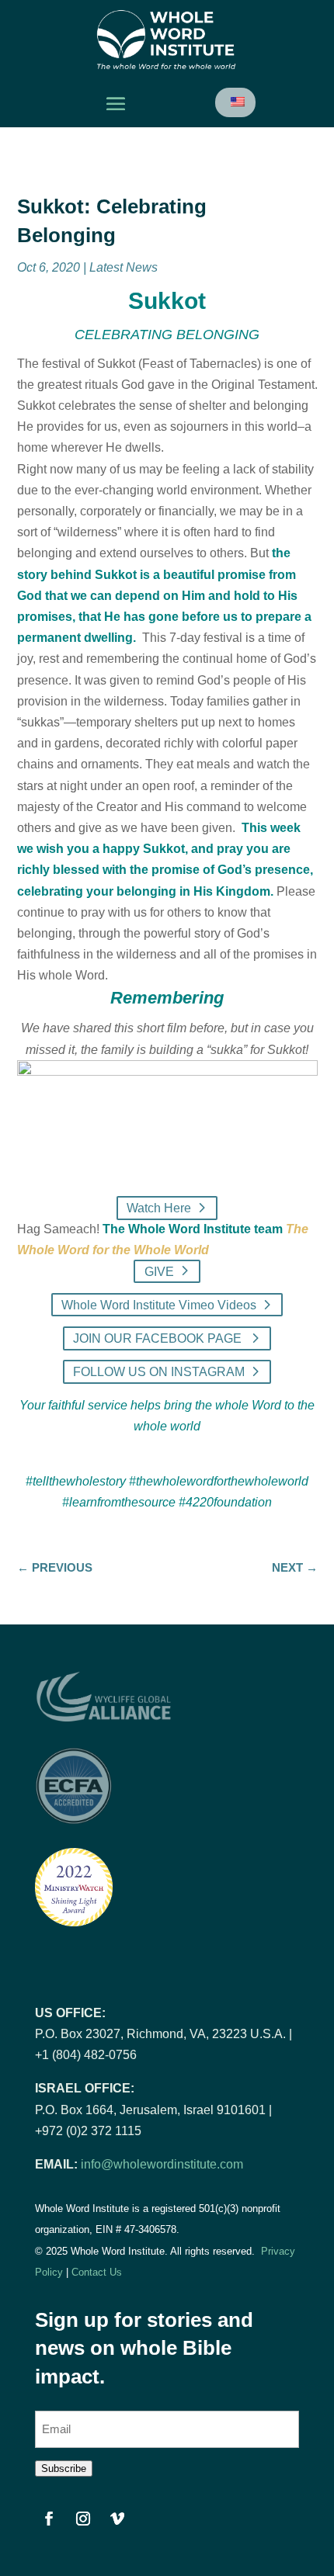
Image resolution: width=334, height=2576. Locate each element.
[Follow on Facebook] (49, 2519)
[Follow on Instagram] (83, 2519)
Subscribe (64, 2469)
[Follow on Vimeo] (117, 2519)
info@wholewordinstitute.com (162, 2164)
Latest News (124, 267)
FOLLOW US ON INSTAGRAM (159, 1372)
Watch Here (159, 1208)
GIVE (159, 1271)
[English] (237, 102)
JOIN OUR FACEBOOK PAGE (159, 1338)
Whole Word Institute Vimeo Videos (159, 1305)
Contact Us (97, 2272)
